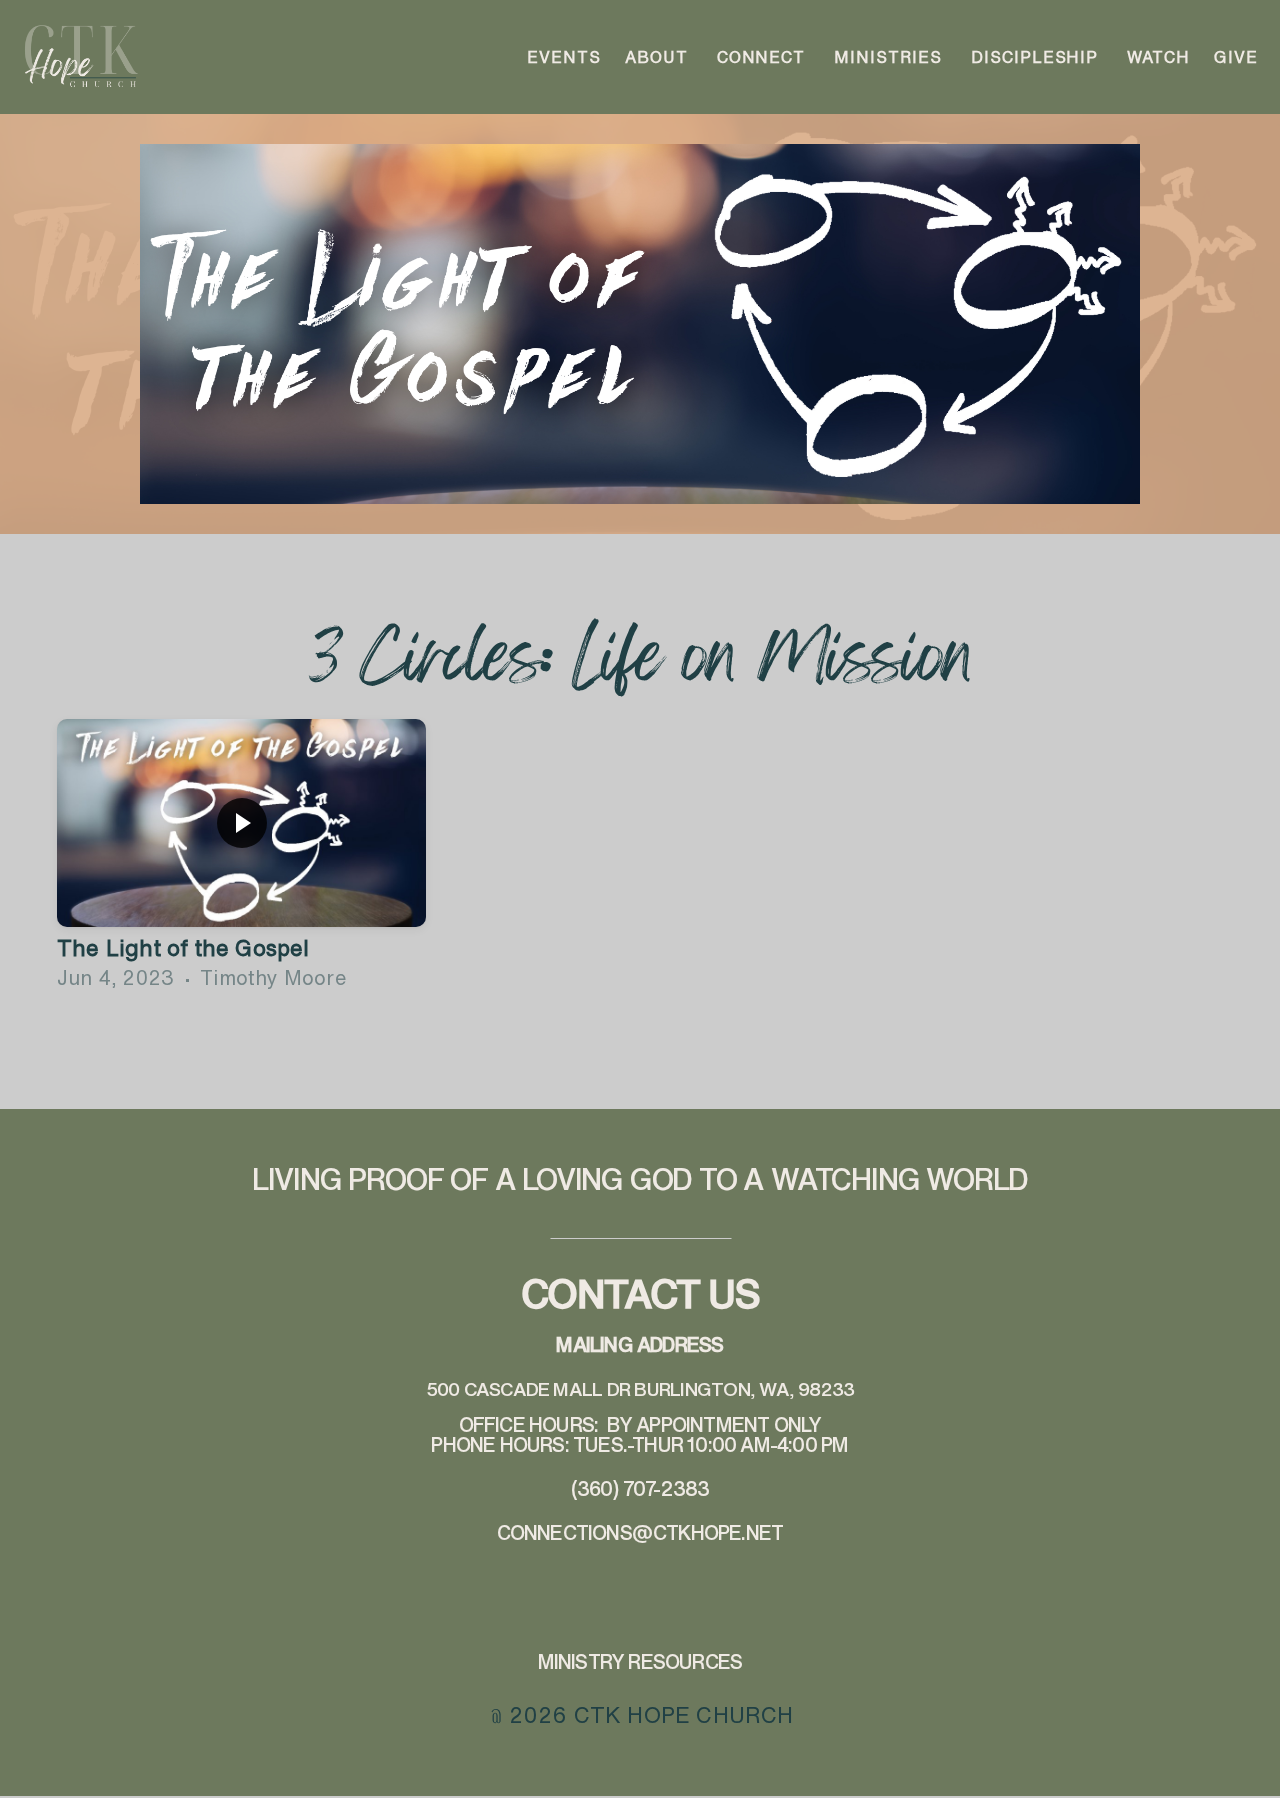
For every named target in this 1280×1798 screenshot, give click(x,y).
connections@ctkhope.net (640, 1532)
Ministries (890, 57)
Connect (764, 57)
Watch (1158, 57)
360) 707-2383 (643, 1488)
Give (1236, 57)
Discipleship (1037, 57)
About (659, 57)
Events (564, 57)
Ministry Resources (640, 1661)
